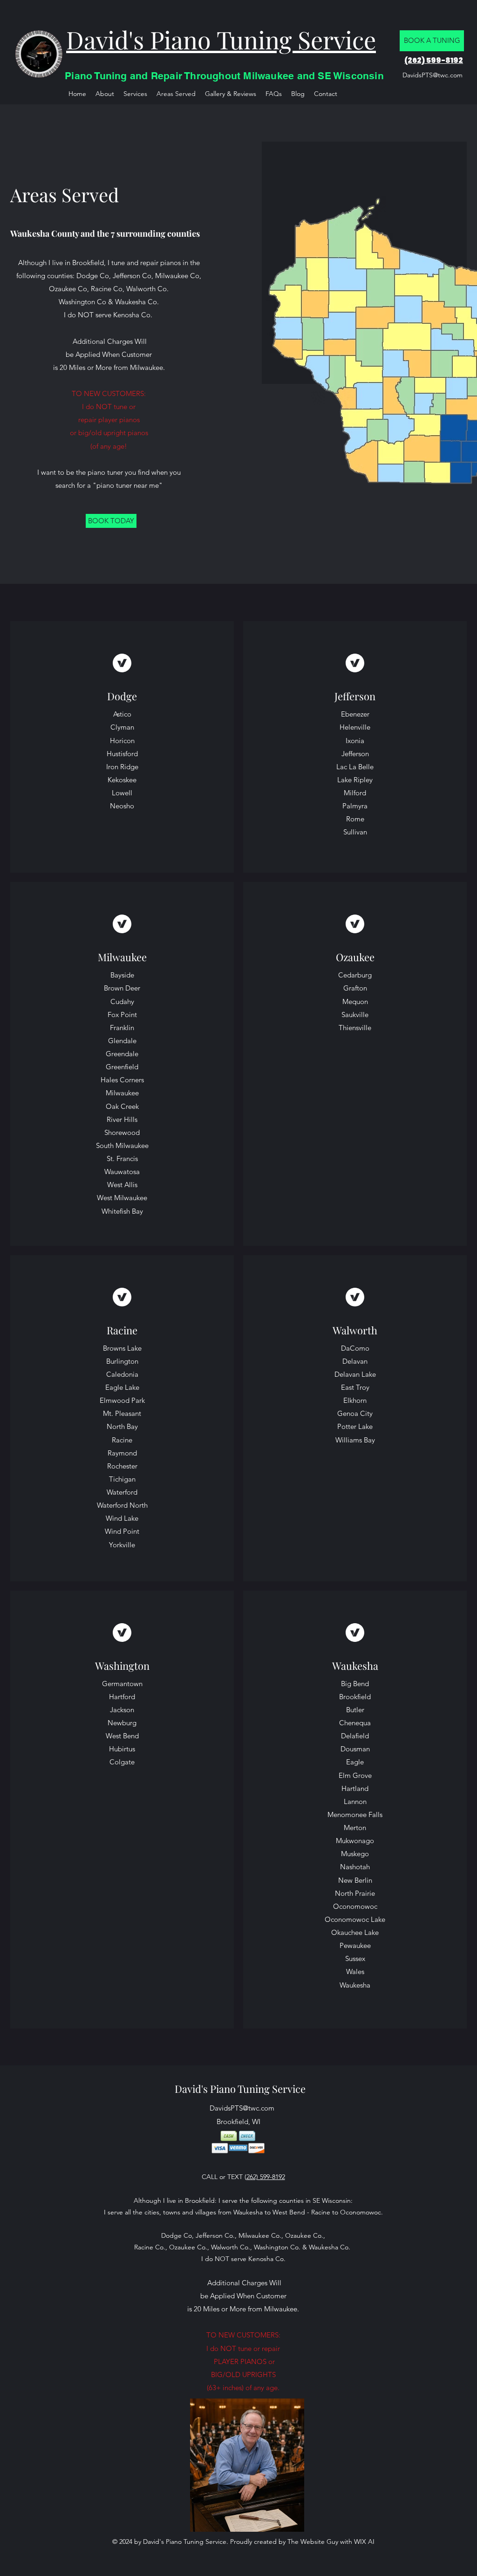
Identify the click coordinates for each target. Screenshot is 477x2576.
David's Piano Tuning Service (240, 2089)
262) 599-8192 (266, 2177)
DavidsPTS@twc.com (433, 75)
